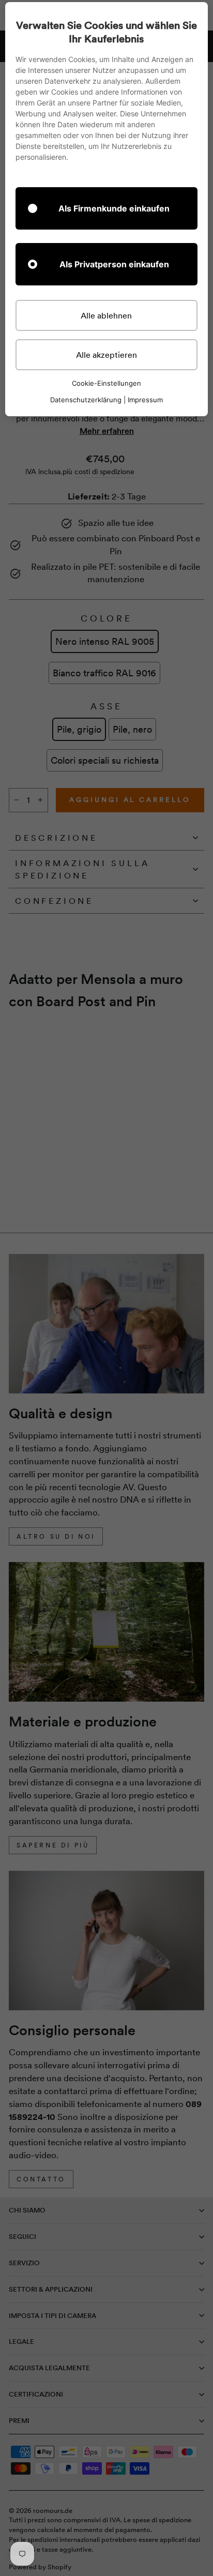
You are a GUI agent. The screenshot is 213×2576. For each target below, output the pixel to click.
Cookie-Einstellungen (106, 383)
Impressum (145, 400)
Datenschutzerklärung (86, 400)
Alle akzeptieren (106, 355)
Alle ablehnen (106, 315)
